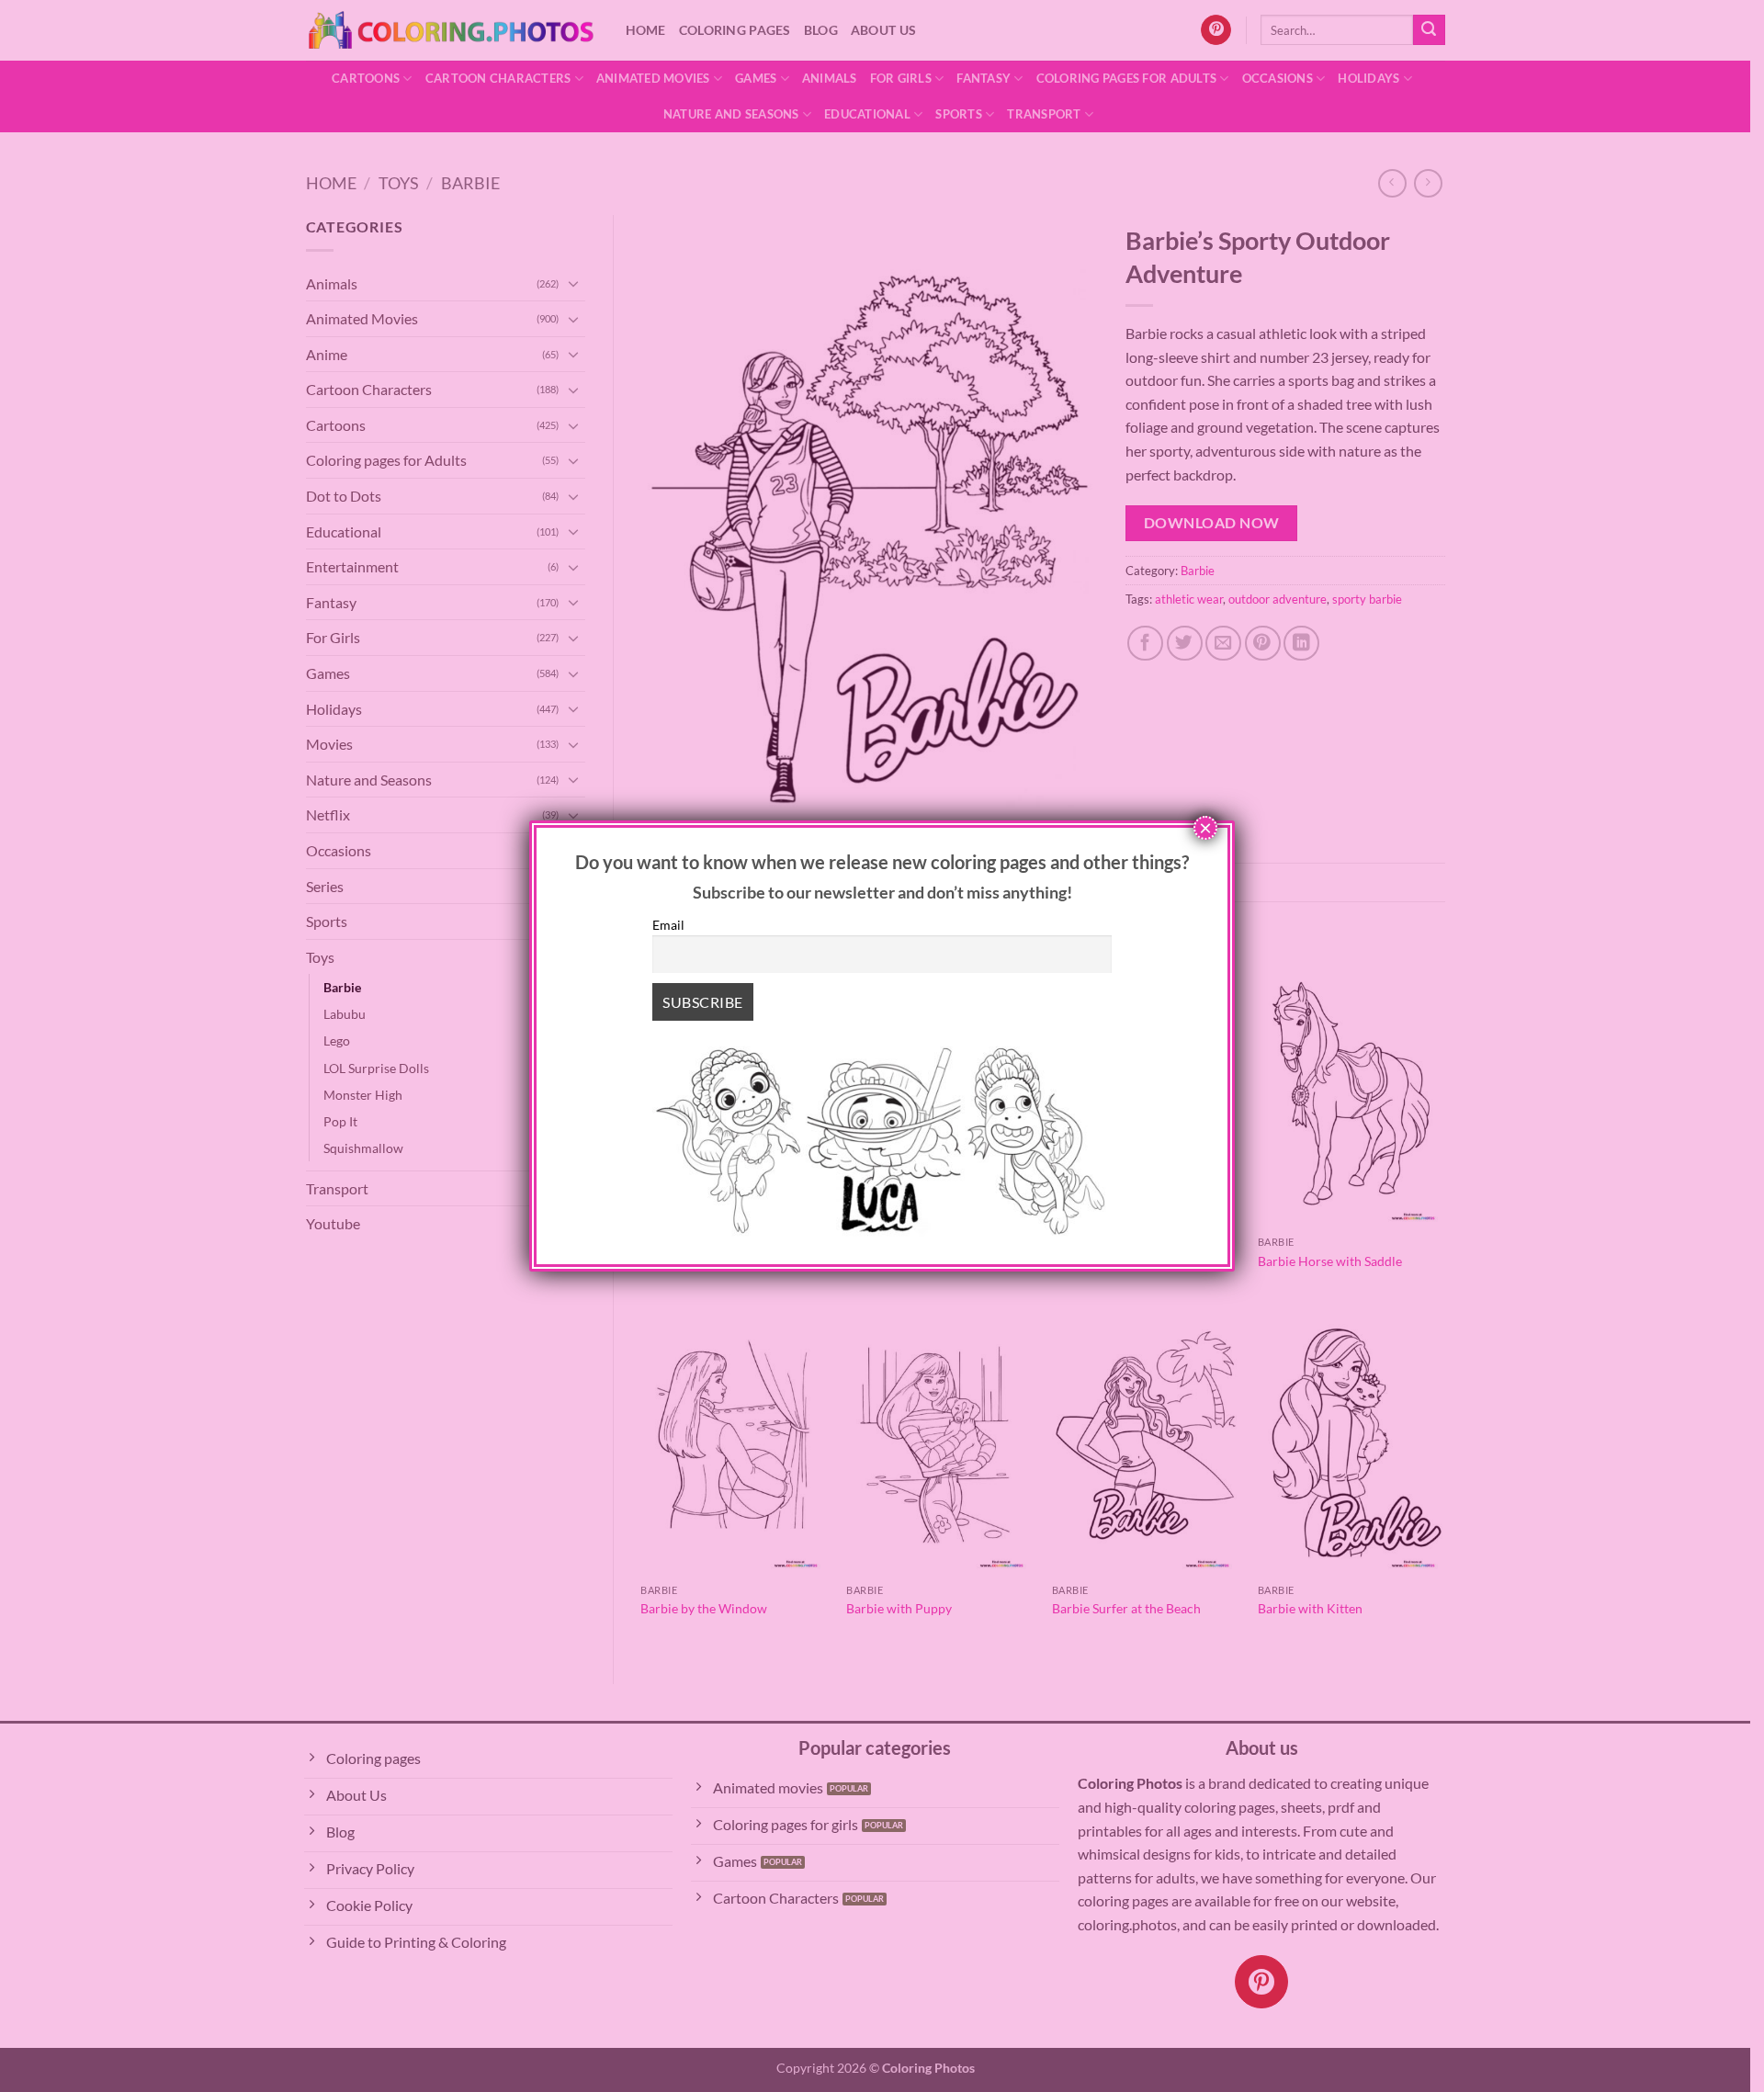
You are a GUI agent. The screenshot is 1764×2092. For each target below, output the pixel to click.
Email (668, 925)
